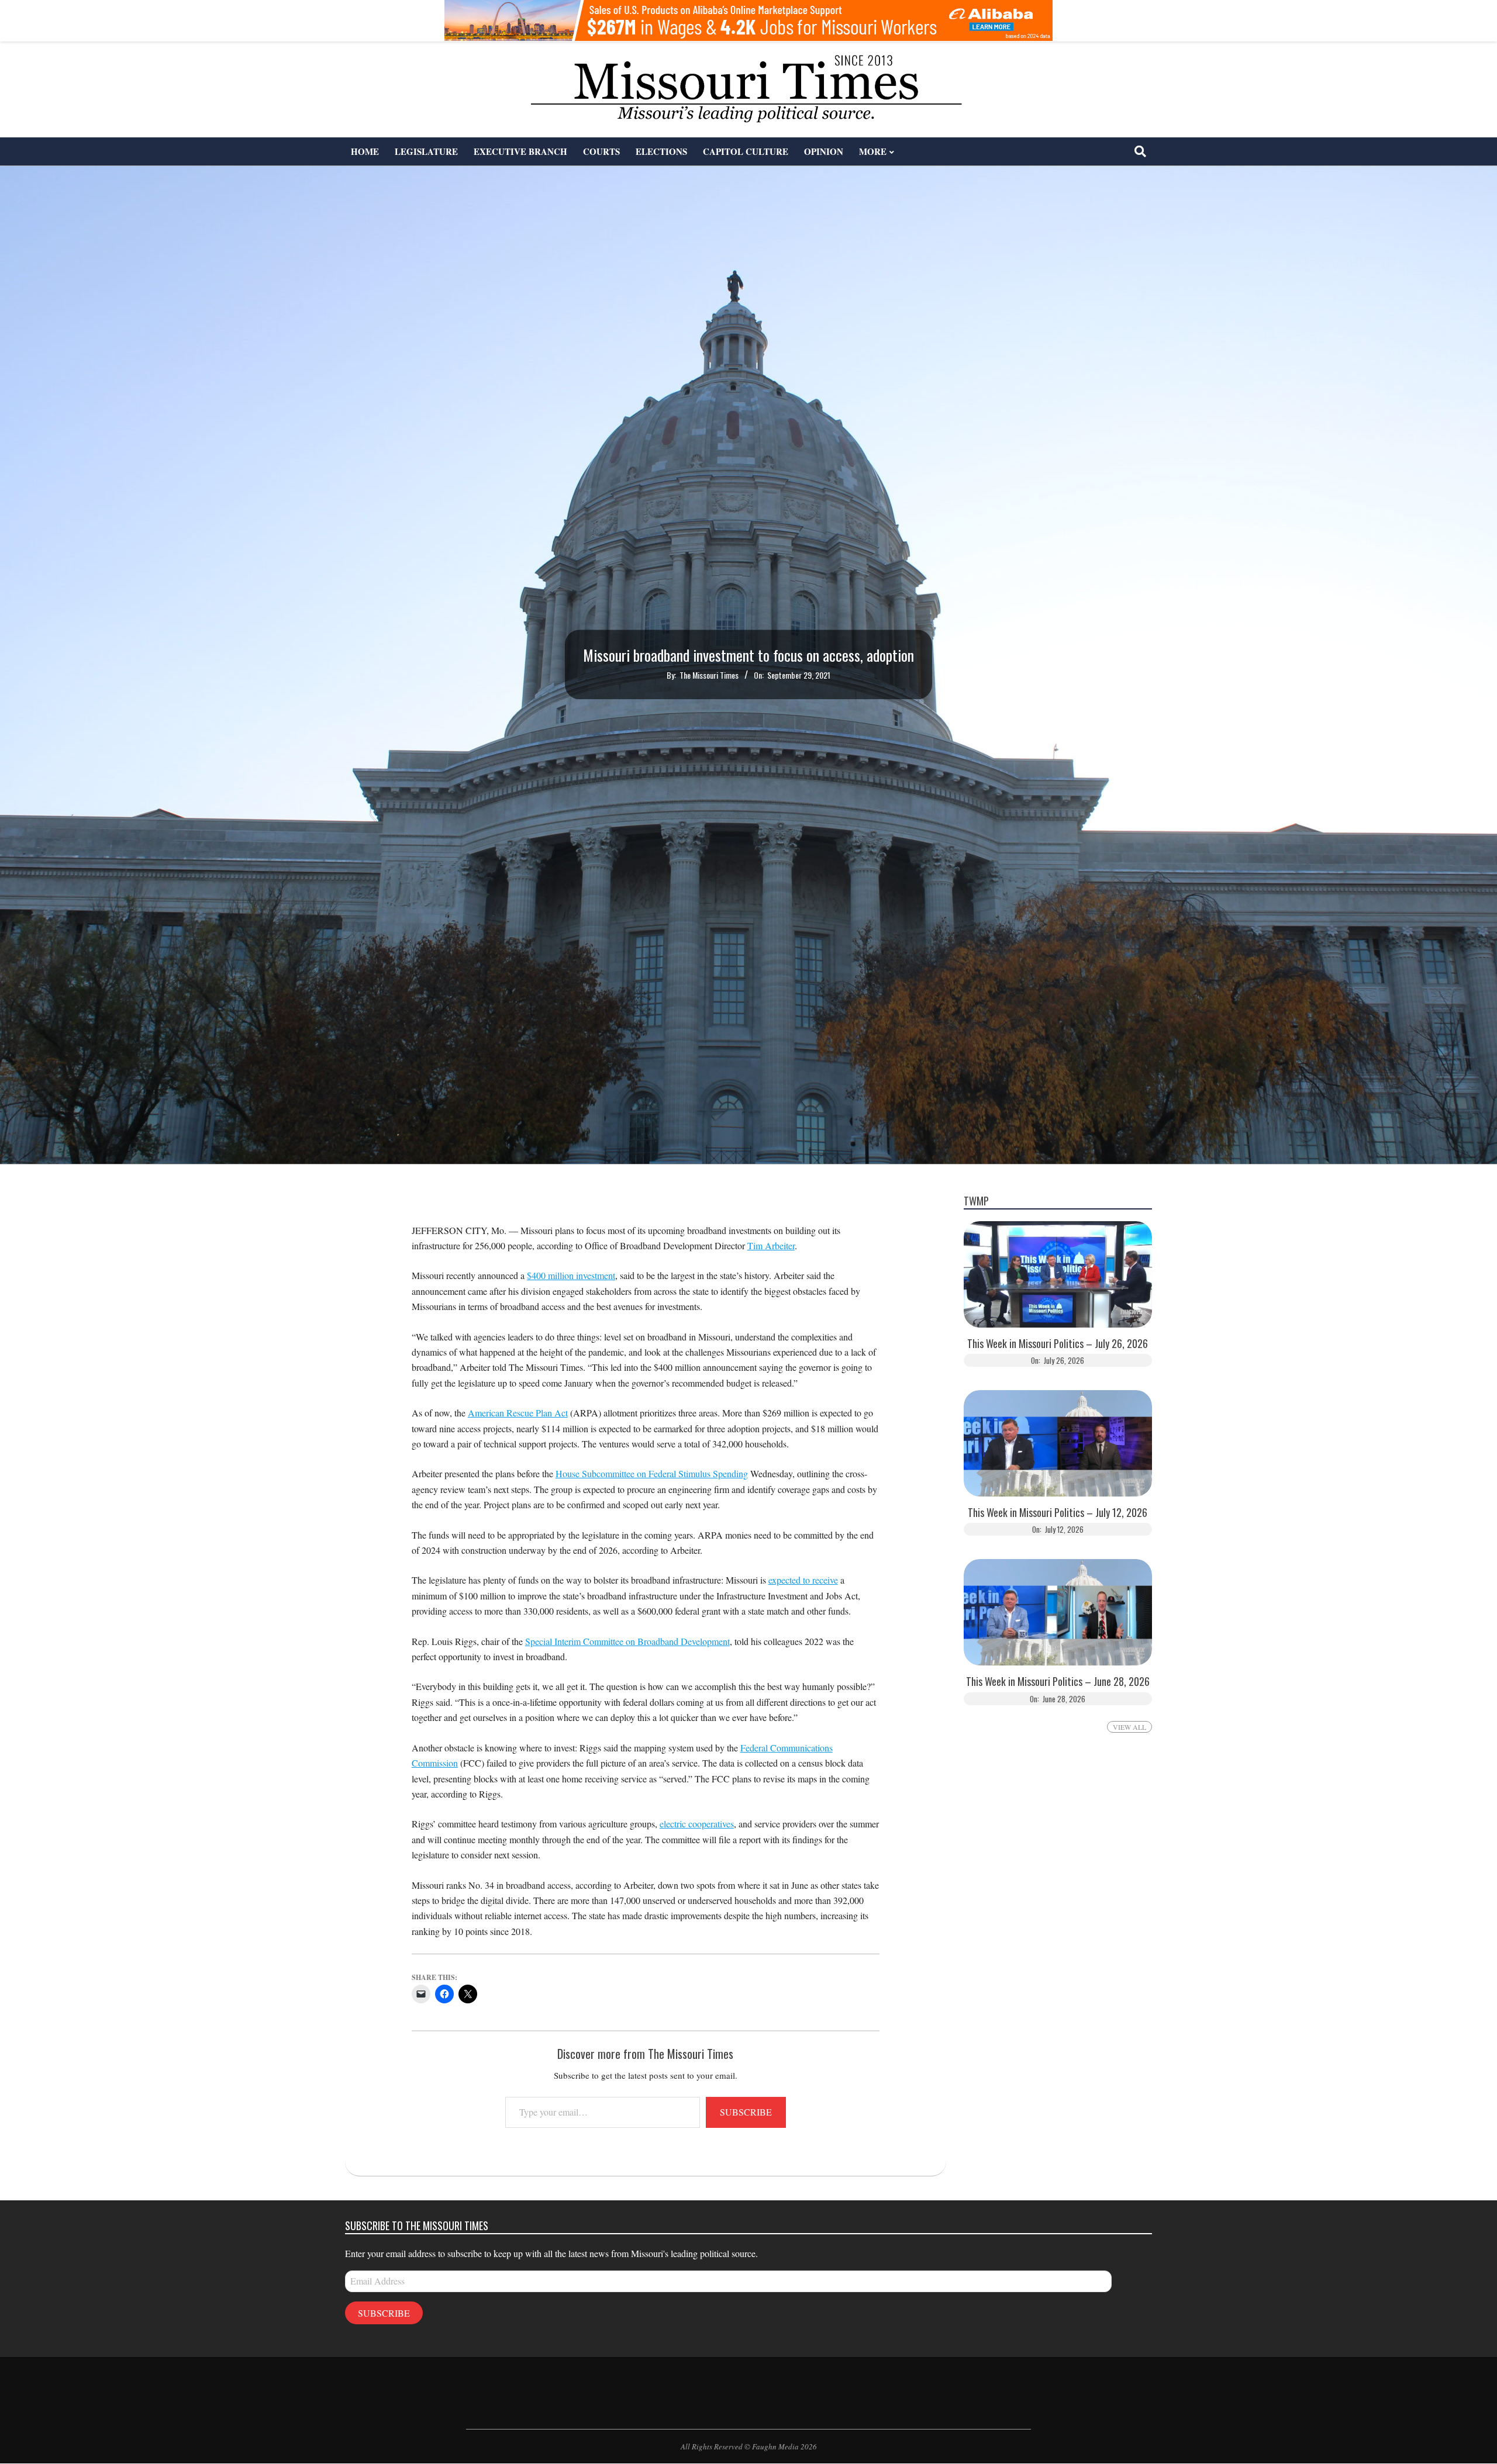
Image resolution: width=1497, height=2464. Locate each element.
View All (1129, 1727)
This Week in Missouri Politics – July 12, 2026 (1058, 1513)
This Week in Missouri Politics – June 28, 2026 (1058, 1682)
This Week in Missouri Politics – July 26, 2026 (1058, 1344)
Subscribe (746, 2112)
